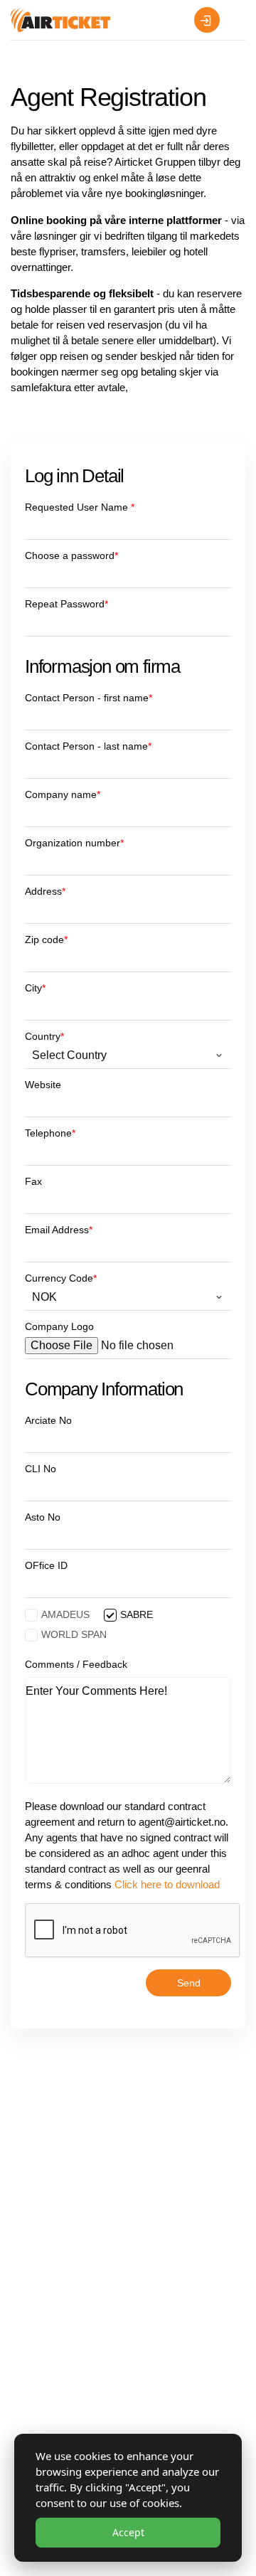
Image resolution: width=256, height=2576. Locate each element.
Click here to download (167, 1884)
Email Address (59, 1230)
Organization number (74, 843)
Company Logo (59, 1327)
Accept (128, 2532)
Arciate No (48, 1421)
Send (189, 1983)
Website (43, 1085)
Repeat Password (66, 604)
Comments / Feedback (76, 1665)
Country (44, 1037)
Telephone (50, 1133)
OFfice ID (46, 1566)
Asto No (43, 1517)
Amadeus (65, 1614)
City (35, 988)
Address (45, 892)
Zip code (46, 940)
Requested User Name (80, 507)
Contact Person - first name (89, 698)
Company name (63, 795)
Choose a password (71, 556)
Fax (33, 1182)
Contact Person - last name (88, 746)
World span (74, 1634)
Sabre (137, 1614)
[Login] (207, 20)
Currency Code (61, 1278)
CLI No (41, 1469)
